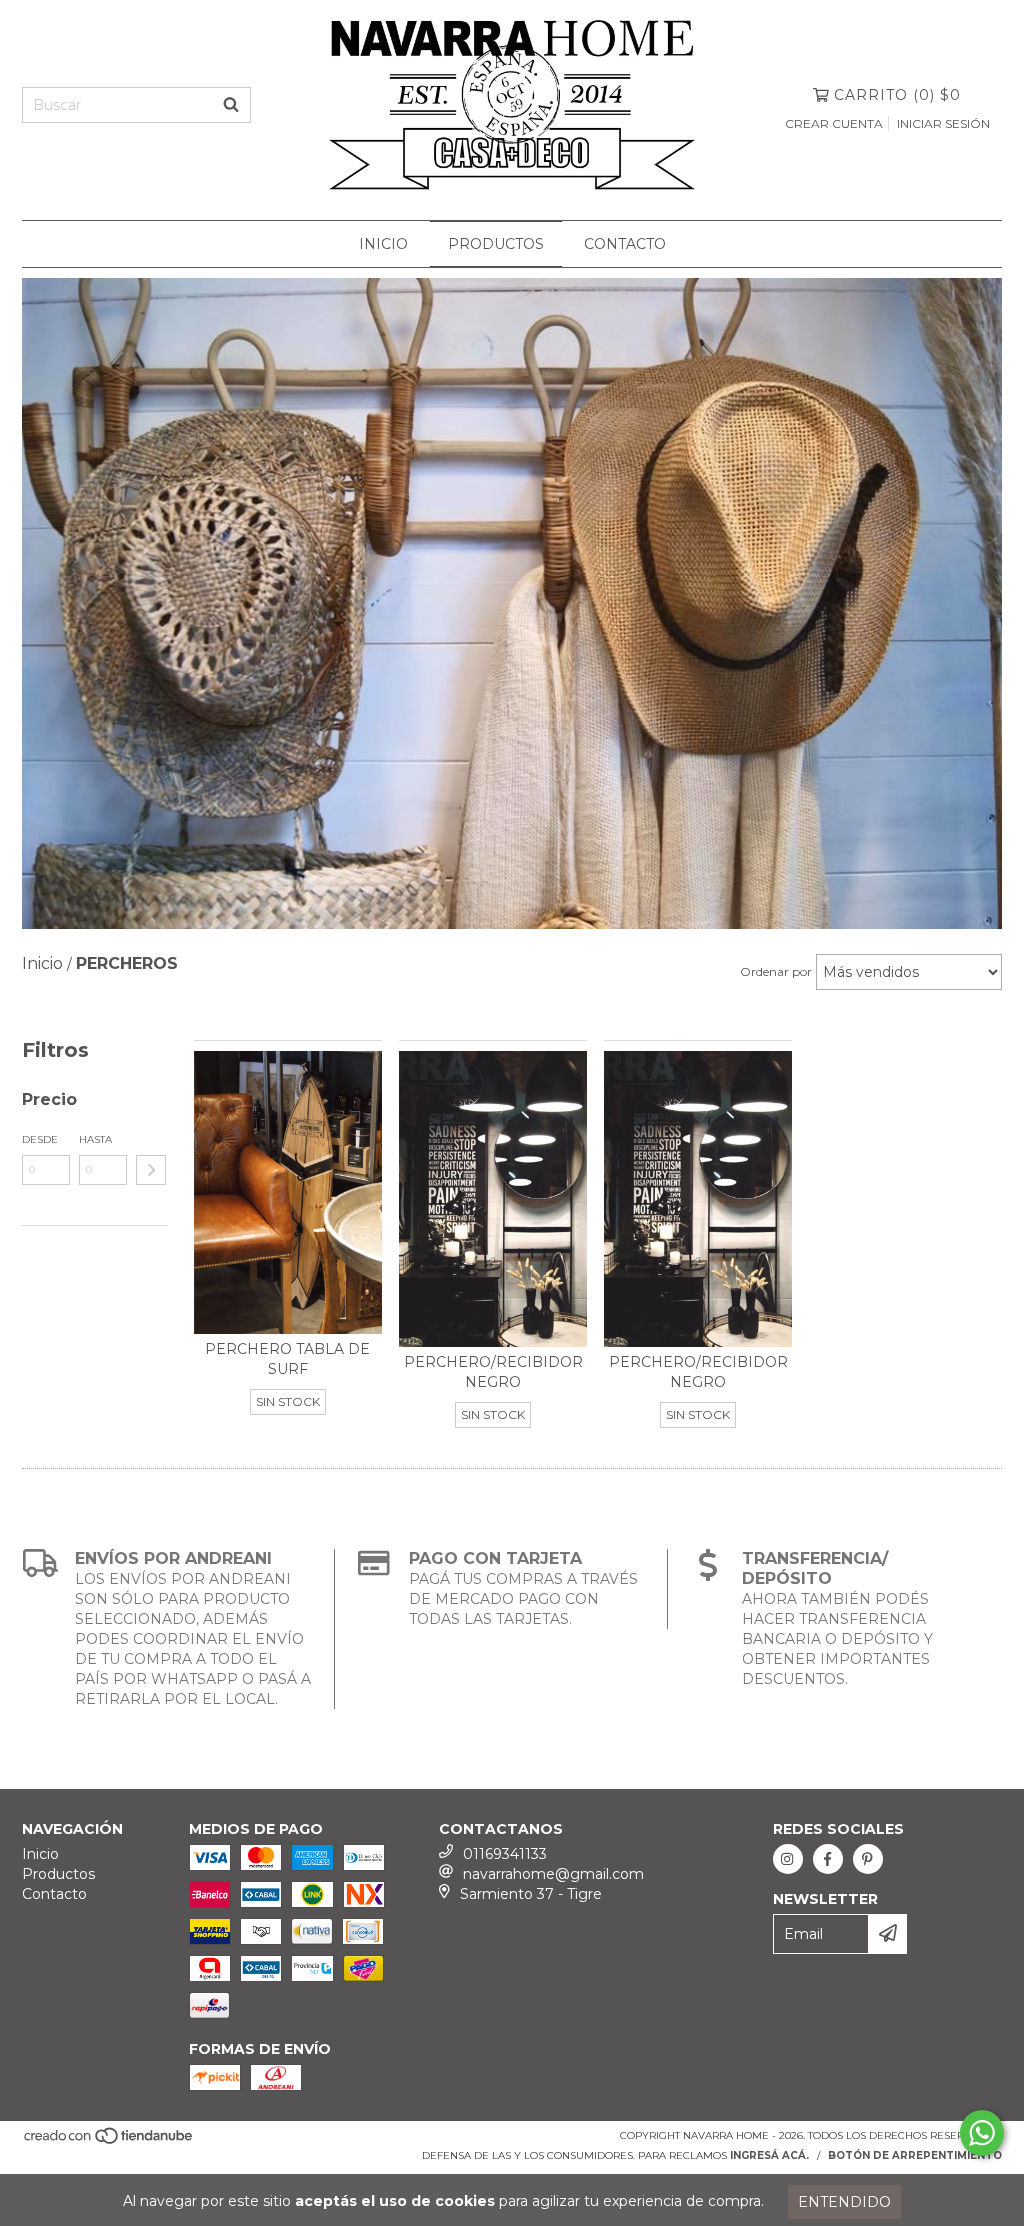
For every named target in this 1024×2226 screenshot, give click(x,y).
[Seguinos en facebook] (828, 1859)
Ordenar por (776, 971)
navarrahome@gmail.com (553, 1874)
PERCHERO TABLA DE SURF (287, 1359)
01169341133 (505, 1854)
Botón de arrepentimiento (915, 2155)
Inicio (383, 244)
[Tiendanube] (109, 2142)
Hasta (95, 1139)
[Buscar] (231, 105)
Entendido (844, 2202)
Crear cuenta (834, 123)
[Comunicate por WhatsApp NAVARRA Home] (982, 2133)
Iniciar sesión (943, 123)
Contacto (625, 244)
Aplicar (151, 1170)
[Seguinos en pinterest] (868, 1859)
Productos (496, 244)
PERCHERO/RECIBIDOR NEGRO (493, 1372)
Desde (40, 1139)
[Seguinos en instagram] (788, 1859)
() (897, 95)
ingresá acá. (769, 2155)
